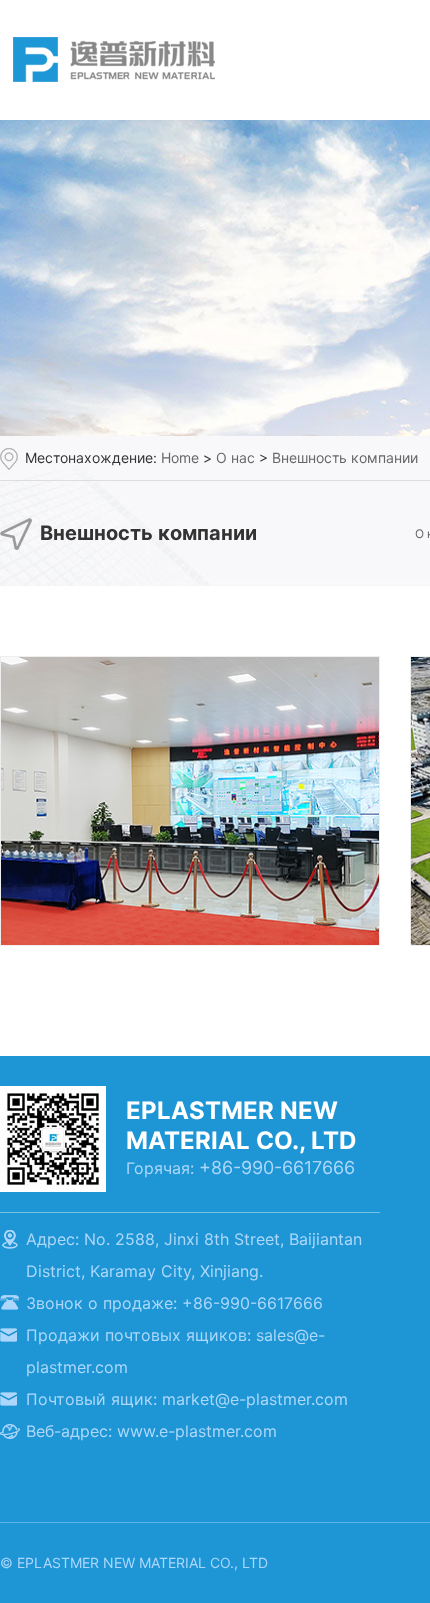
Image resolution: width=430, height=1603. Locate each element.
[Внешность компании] (190, 667)
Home (180, 457)
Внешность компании (345, 457)
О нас (235, 457)
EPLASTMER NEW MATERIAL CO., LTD (114, 59)
